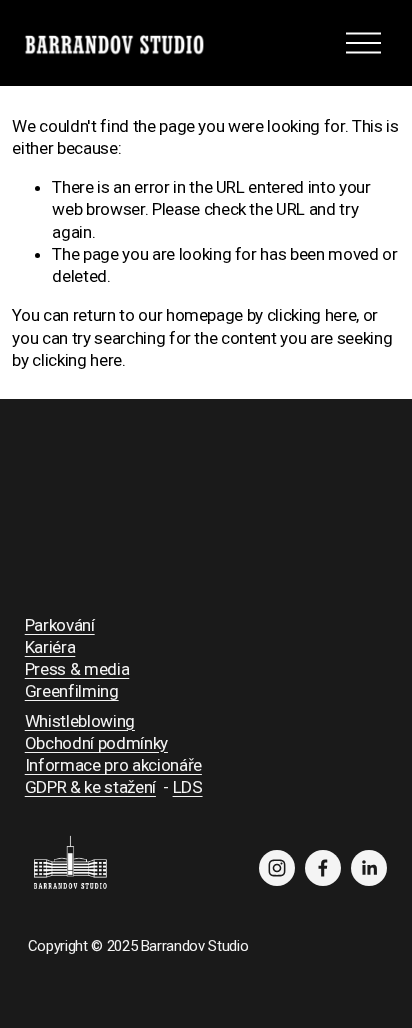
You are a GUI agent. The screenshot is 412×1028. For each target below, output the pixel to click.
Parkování (60, 625)
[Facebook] (323, 868)
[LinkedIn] (369, 868)
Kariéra (50, 647)
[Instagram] (277, 868)
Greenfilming (72, 691)
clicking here (312, 315)
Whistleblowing (80, 721)
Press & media (77, 669)
